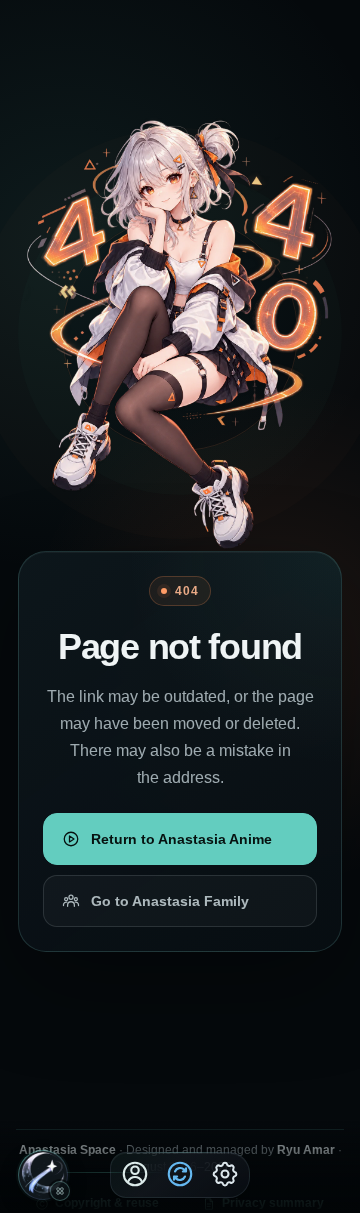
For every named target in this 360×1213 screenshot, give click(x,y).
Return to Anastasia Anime (181, 839)
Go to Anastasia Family (170, 901)
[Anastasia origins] (60, 1191)
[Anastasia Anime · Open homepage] (43, 1174)
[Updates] (180, 1174)
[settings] (225, 1174)
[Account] (135, 1174)
